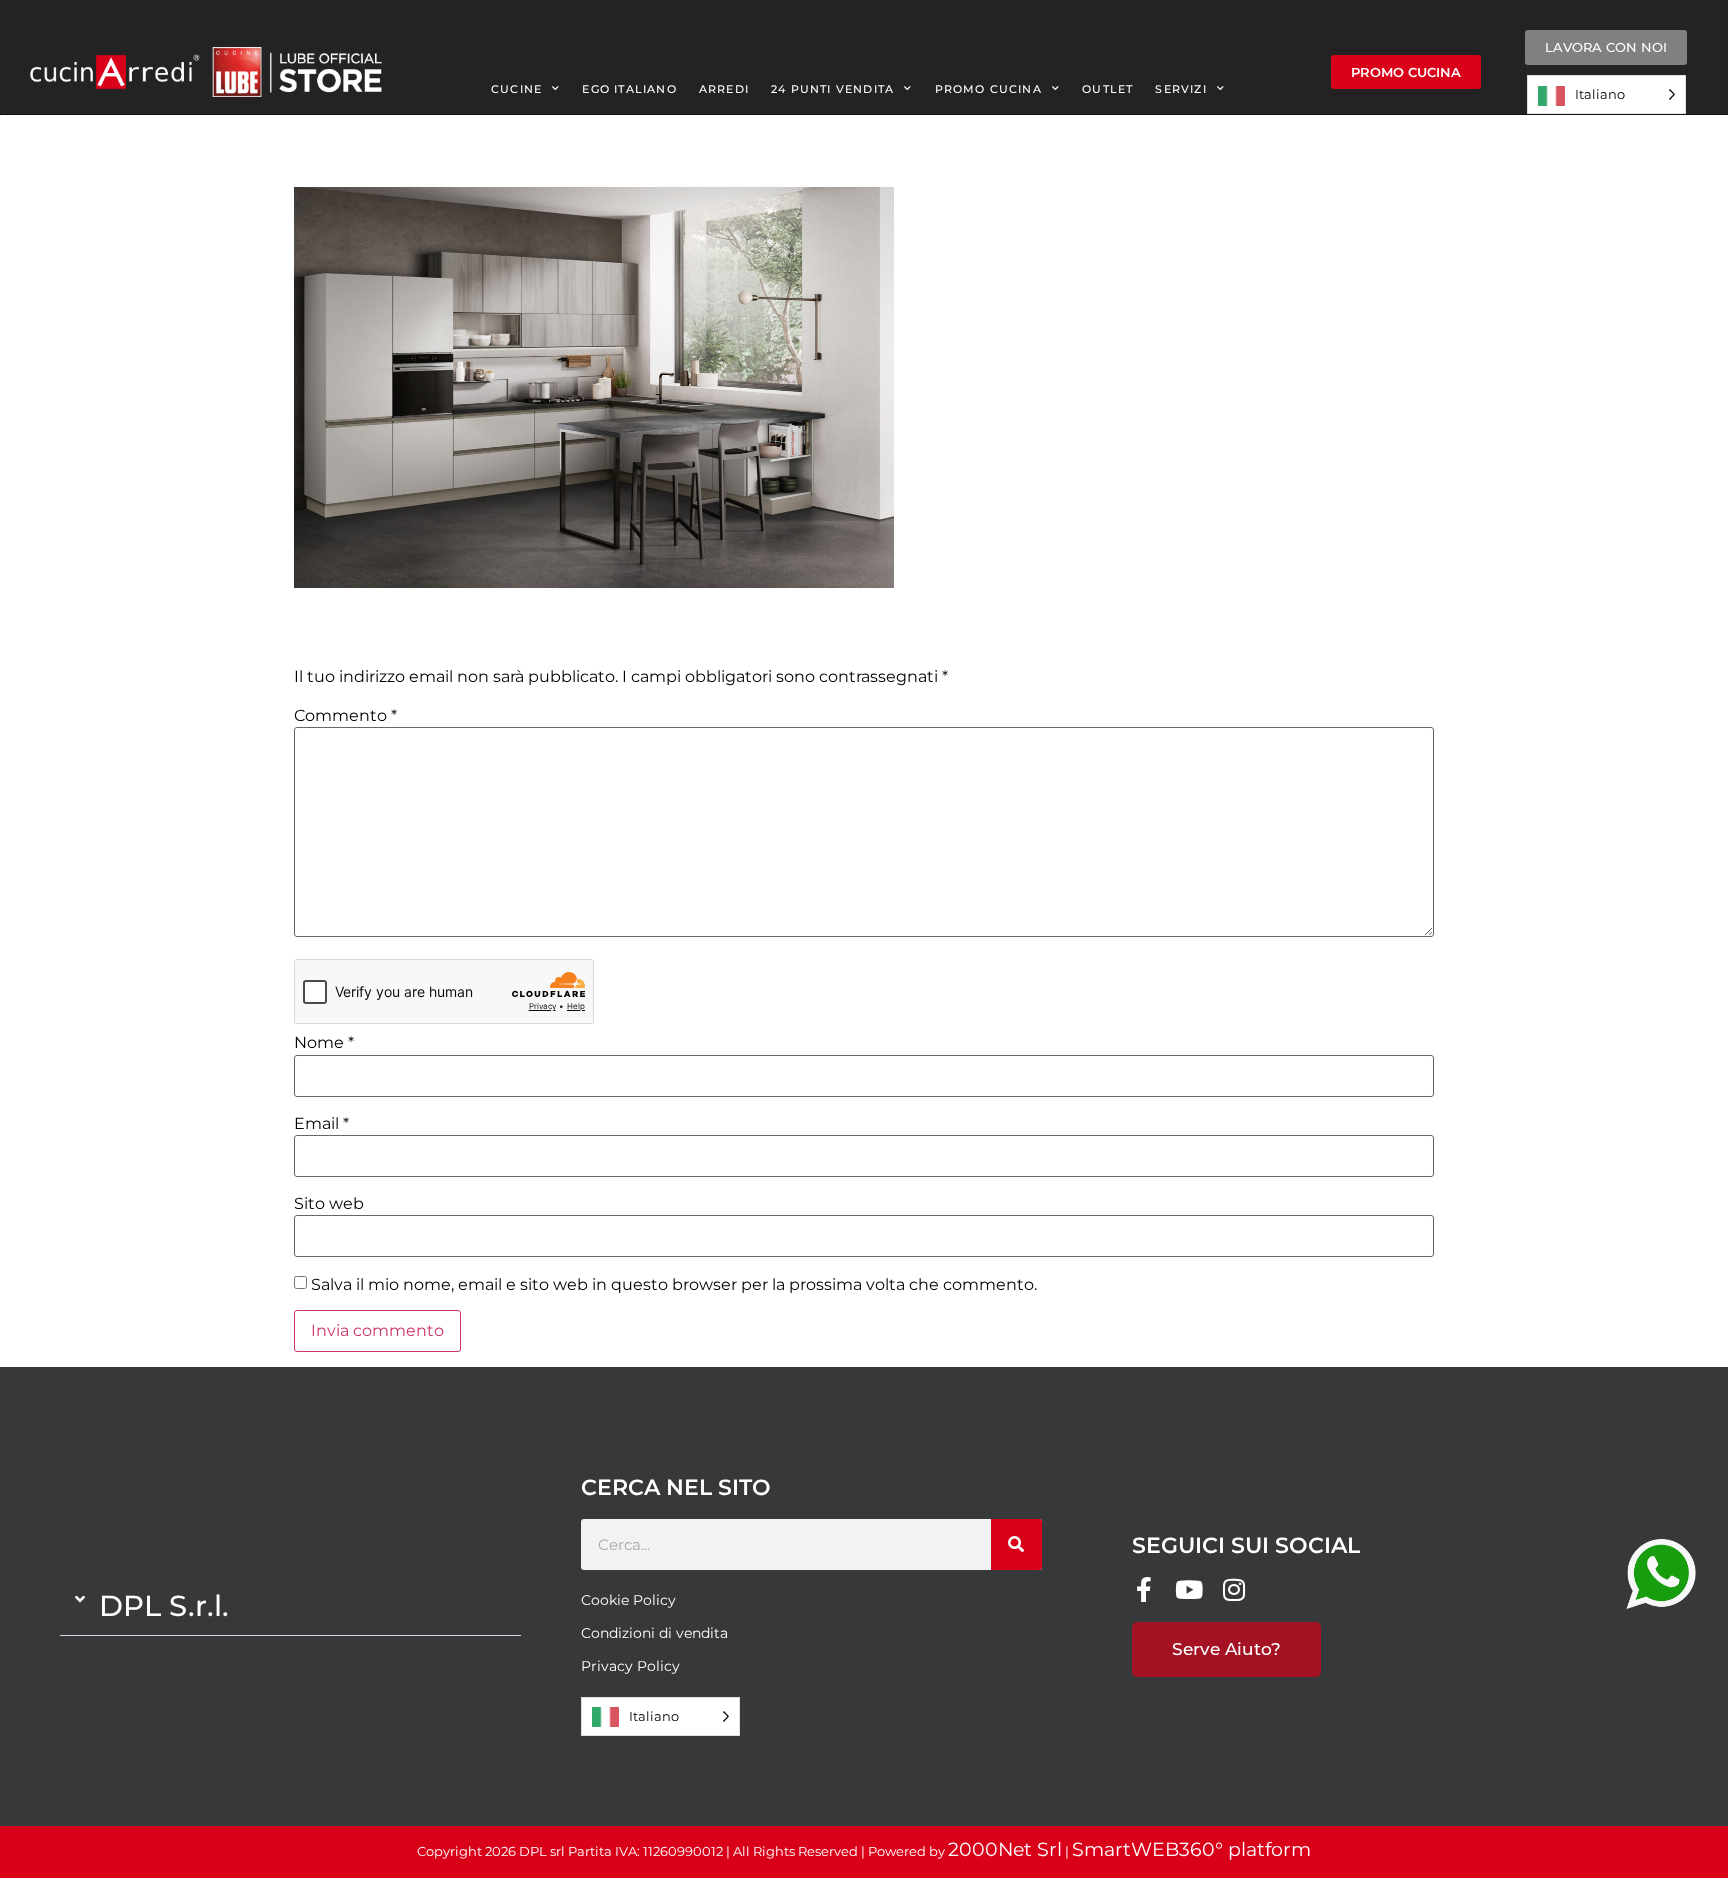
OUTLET (1107, 89)
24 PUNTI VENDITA (832, 89)
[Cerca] (1016, 1544)
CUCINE (516, 89)
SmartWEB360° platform (1191, 1849)
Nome (324, 1043)
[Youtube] (1189, 1589)
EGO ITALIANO (629, 89)
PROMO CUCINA (988, 89)
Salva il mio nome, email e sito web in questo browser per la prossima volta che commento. (674, 1285)
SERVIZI (1180, 89)
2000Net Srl (1005, 1849)
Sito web (329, 1204)
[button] (290, 1606)
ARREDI (724, 89)
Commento (345, 716)
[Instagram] (1234, 1589)
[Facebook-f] (1144, 1589)
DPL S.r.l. (164, 1605)
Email (321, 1124)
